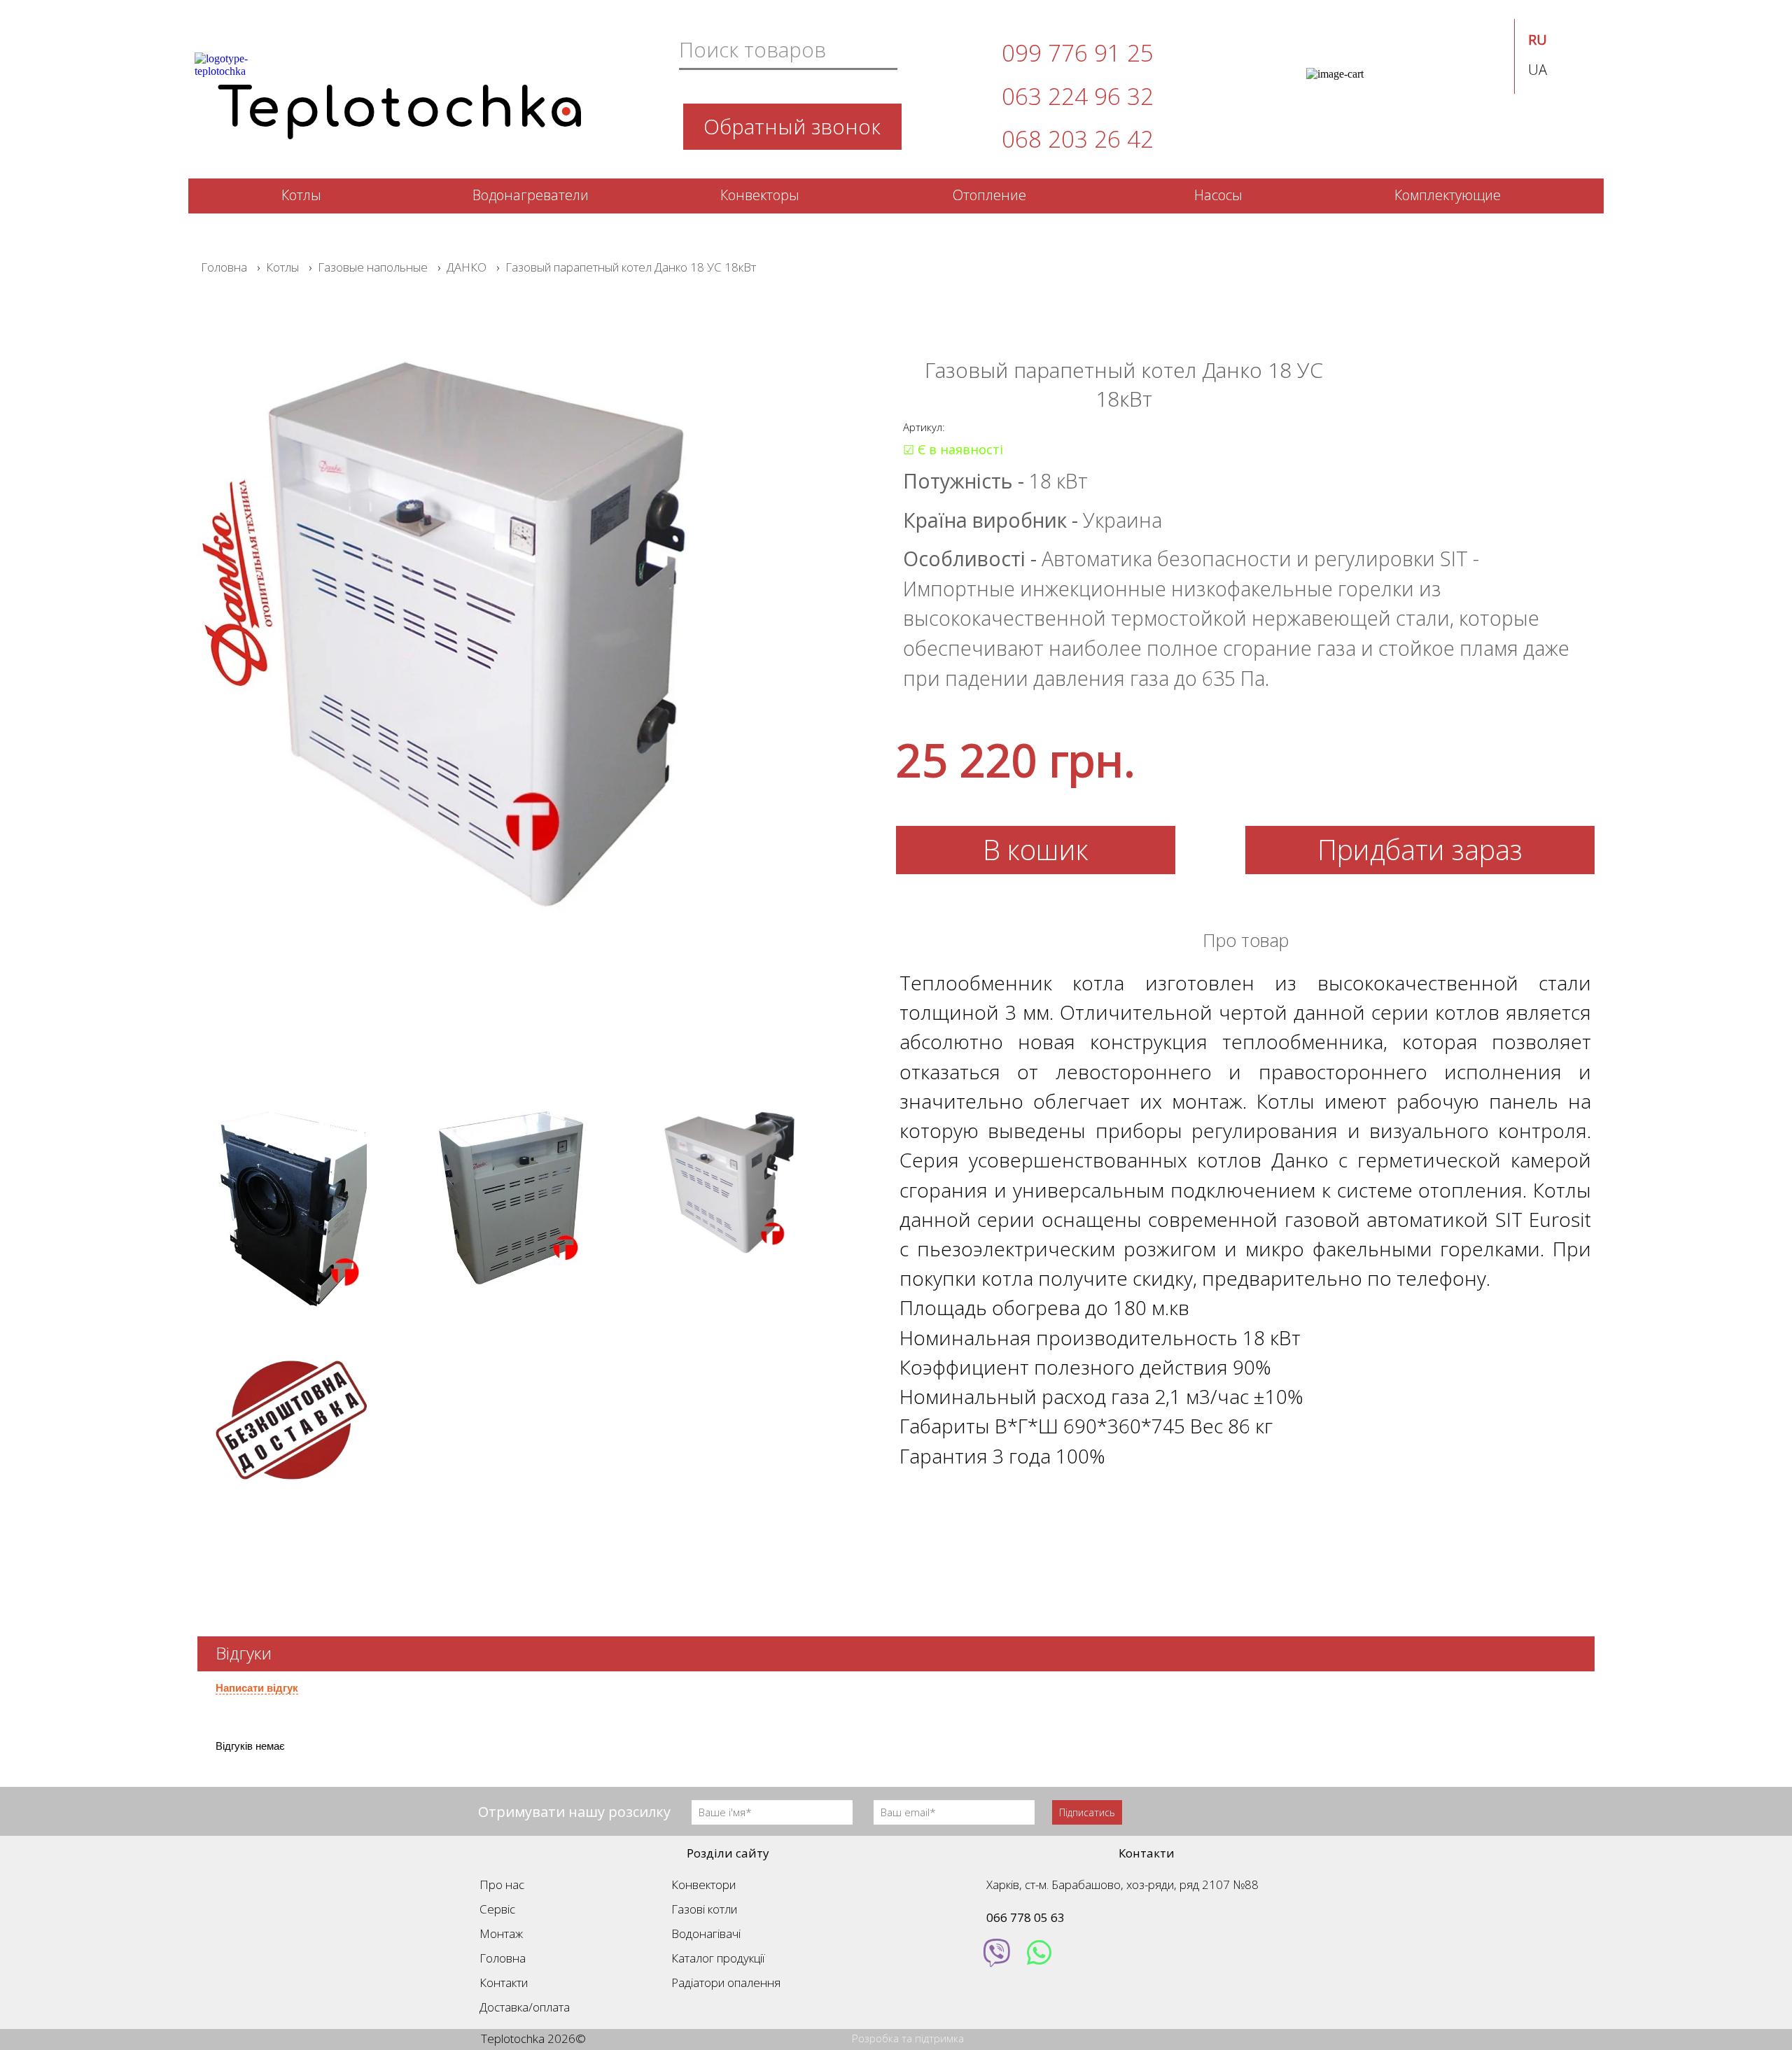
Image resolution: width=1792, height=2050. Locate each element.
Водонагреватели (531, 195)
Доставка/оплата (525, 2007)
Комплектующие (1448, 195)
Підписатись (1087, 1812)
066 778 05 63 (1025, 1917)
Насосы (1218, 195)
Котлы (301, 195)
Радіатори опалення (726, 1982)
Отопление (989, 195)
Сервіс (497, 1909)
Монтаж (501, 1933)
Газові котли (704, 1909)
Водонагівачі (706, 1933)
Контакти (504, 1982)
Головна (224, 267)
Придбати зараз (1420, 850)
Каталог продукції (718, 1958)
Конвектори (703, 1884)
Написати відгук (257, 1688)
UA (1538, 70)
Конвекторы (760, 195)
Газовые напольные (373, 267)
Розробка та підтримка (908, 2038)
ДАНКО (467, 267)
